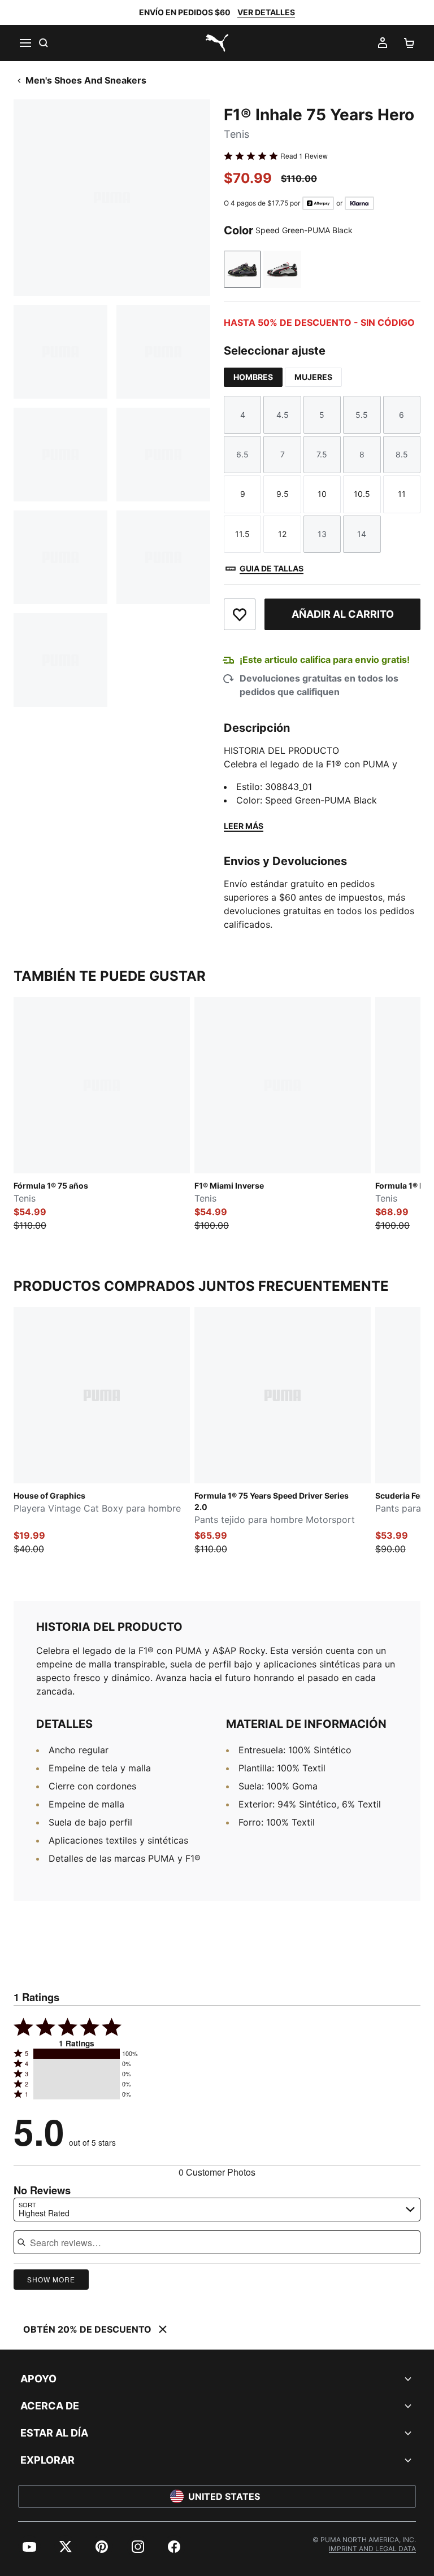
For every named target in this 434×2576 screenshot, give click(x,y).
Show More (51, 2279)
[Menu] (25, 43)
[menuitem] (29, 2547)
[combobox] (217, 2210)
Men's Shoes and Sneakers (86, 80)
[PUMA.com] (217, 43)
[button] (77, 2054)
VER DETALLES (266, 12)
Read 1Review (304, 156)
